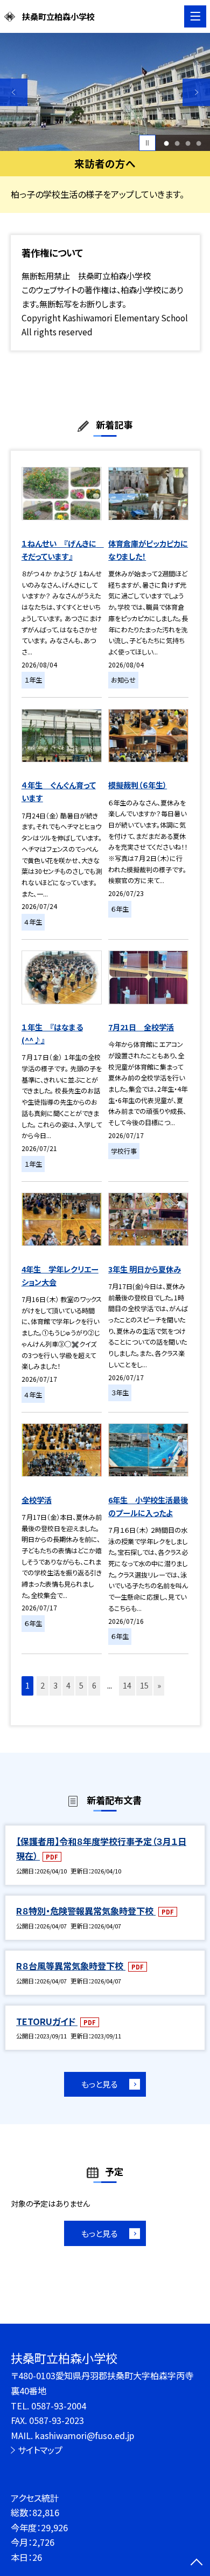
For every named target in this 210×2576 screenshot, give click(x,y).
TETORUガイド (47, 2021)
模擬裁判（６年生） (138, 785)
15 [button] (144, 1685)
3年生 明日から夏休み (145, 1269)
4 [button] (199, 143)
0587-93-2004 (59, 2406)
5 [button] (81, 1685)
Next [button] (196, 92)
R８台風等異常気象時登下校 (71, 1966)
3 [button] (188, 143)
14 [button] (127, 1685)
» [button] (159, 1685)
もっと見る (99, 2084)
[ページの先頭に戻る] (197, 2563)
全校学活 (37, 1500)
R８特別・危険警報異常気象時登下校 (86, 1911)
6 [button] (94, 1685)
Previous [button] (14, 92)
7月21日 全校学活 (141, 1027)
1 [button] (167, 143)
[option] (105, 92)
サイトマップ (40, 2450)
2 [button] (177, 143)
